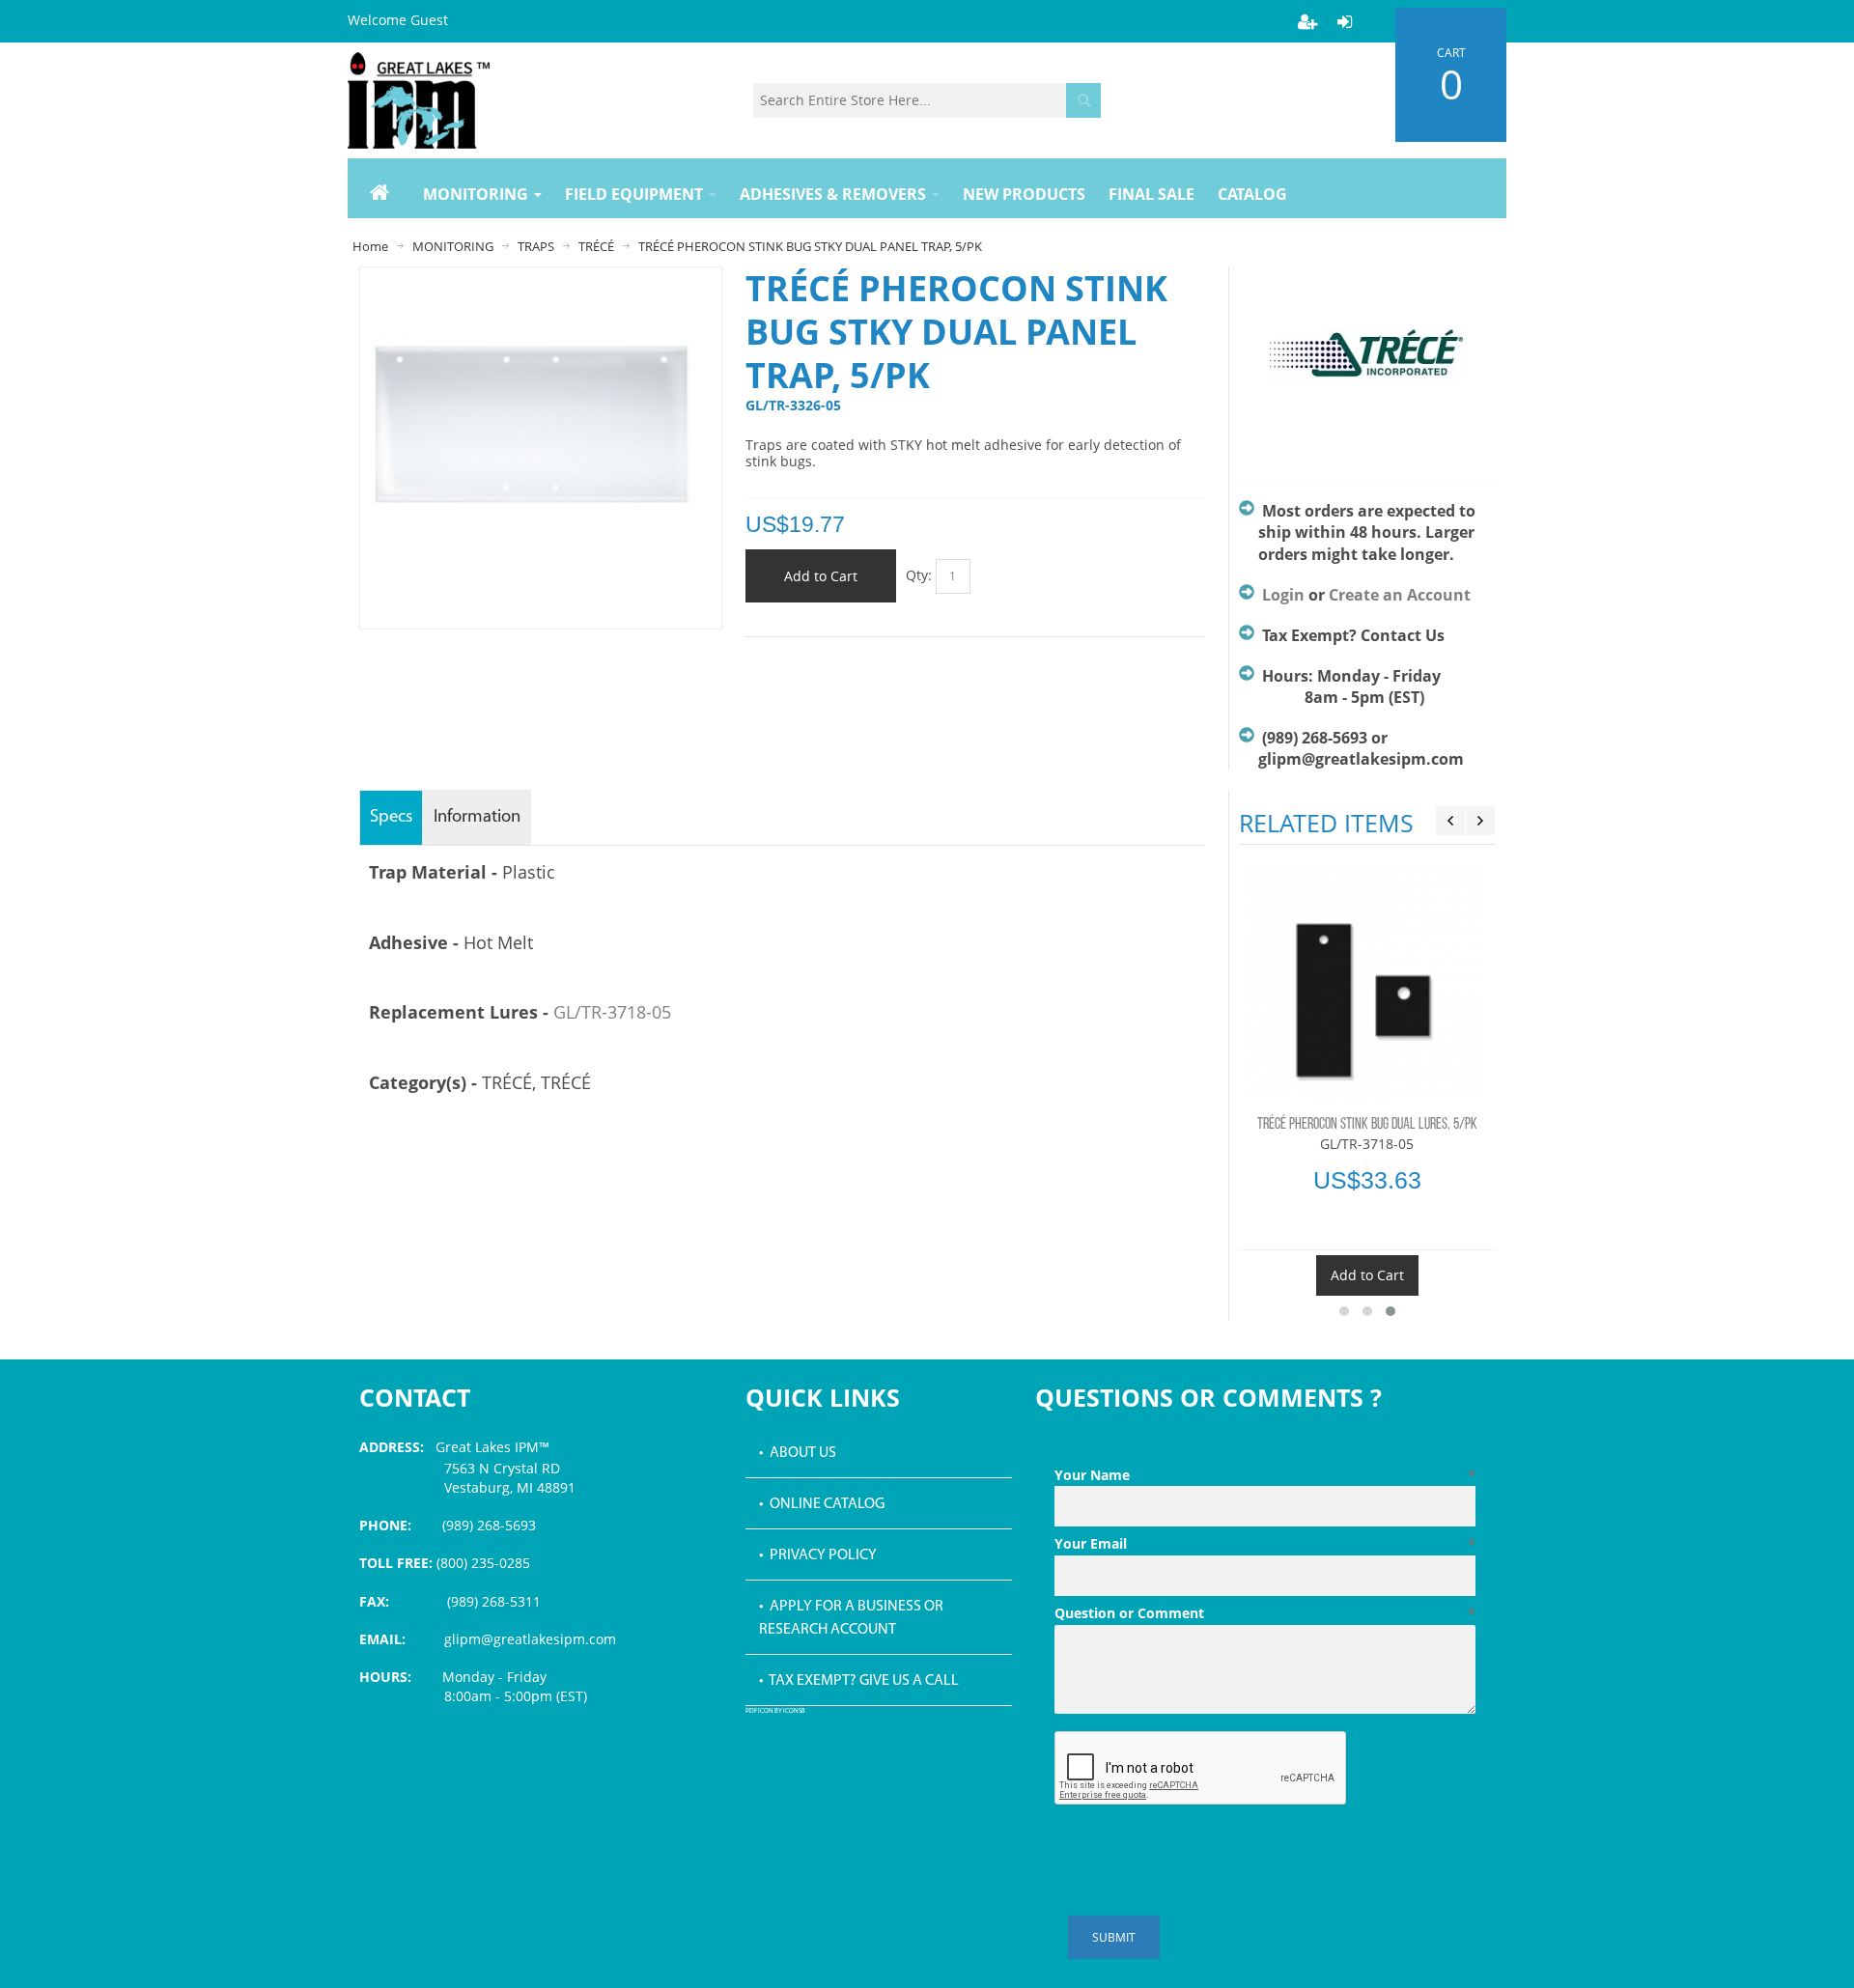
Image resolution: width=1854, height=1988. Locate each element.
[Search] (1083, 100)
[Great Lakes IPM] (419, 100)
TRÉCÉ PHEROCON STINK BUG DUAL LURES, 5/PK (1367, 1125)
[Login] (1344, 21)
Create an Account (1400, 595)
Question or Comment (1265, 1613)
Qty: (919, 575)
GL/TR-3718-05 (612, 1012)
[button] (1344, 1311)
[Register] (1307, 21)
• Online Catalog (822, 1504)
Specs (391, 817)
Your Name (1265, 1475)
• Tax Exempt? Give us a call (859, 1681)
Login (1283, 595)
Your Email (1265, 1543)
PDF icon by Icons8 (775, 1711)
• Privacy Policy (818, 1555)
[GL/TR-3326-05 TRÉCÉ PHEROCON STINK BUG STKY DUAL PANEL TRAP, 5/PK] (541, 281)
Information (477, 817)
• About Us (798, 1453)
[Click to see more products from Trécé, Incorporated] (1367, 364)
